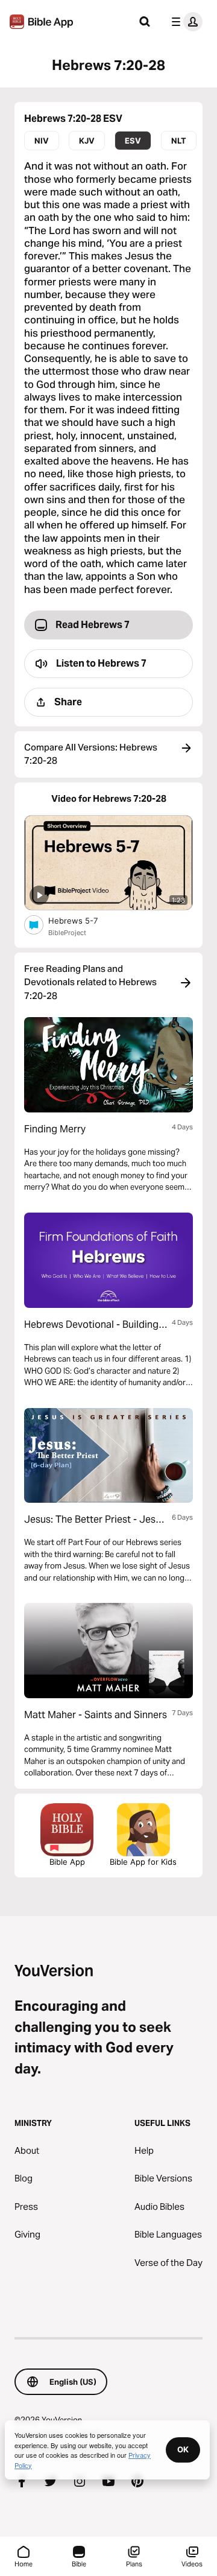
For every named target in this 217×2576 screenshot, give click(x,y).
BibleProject (67, 933)
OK (183, 2449)
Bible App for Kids (143, 1862)
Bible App (67, 1862)
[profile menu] (184, 22)
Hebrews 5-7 (83, 920)
